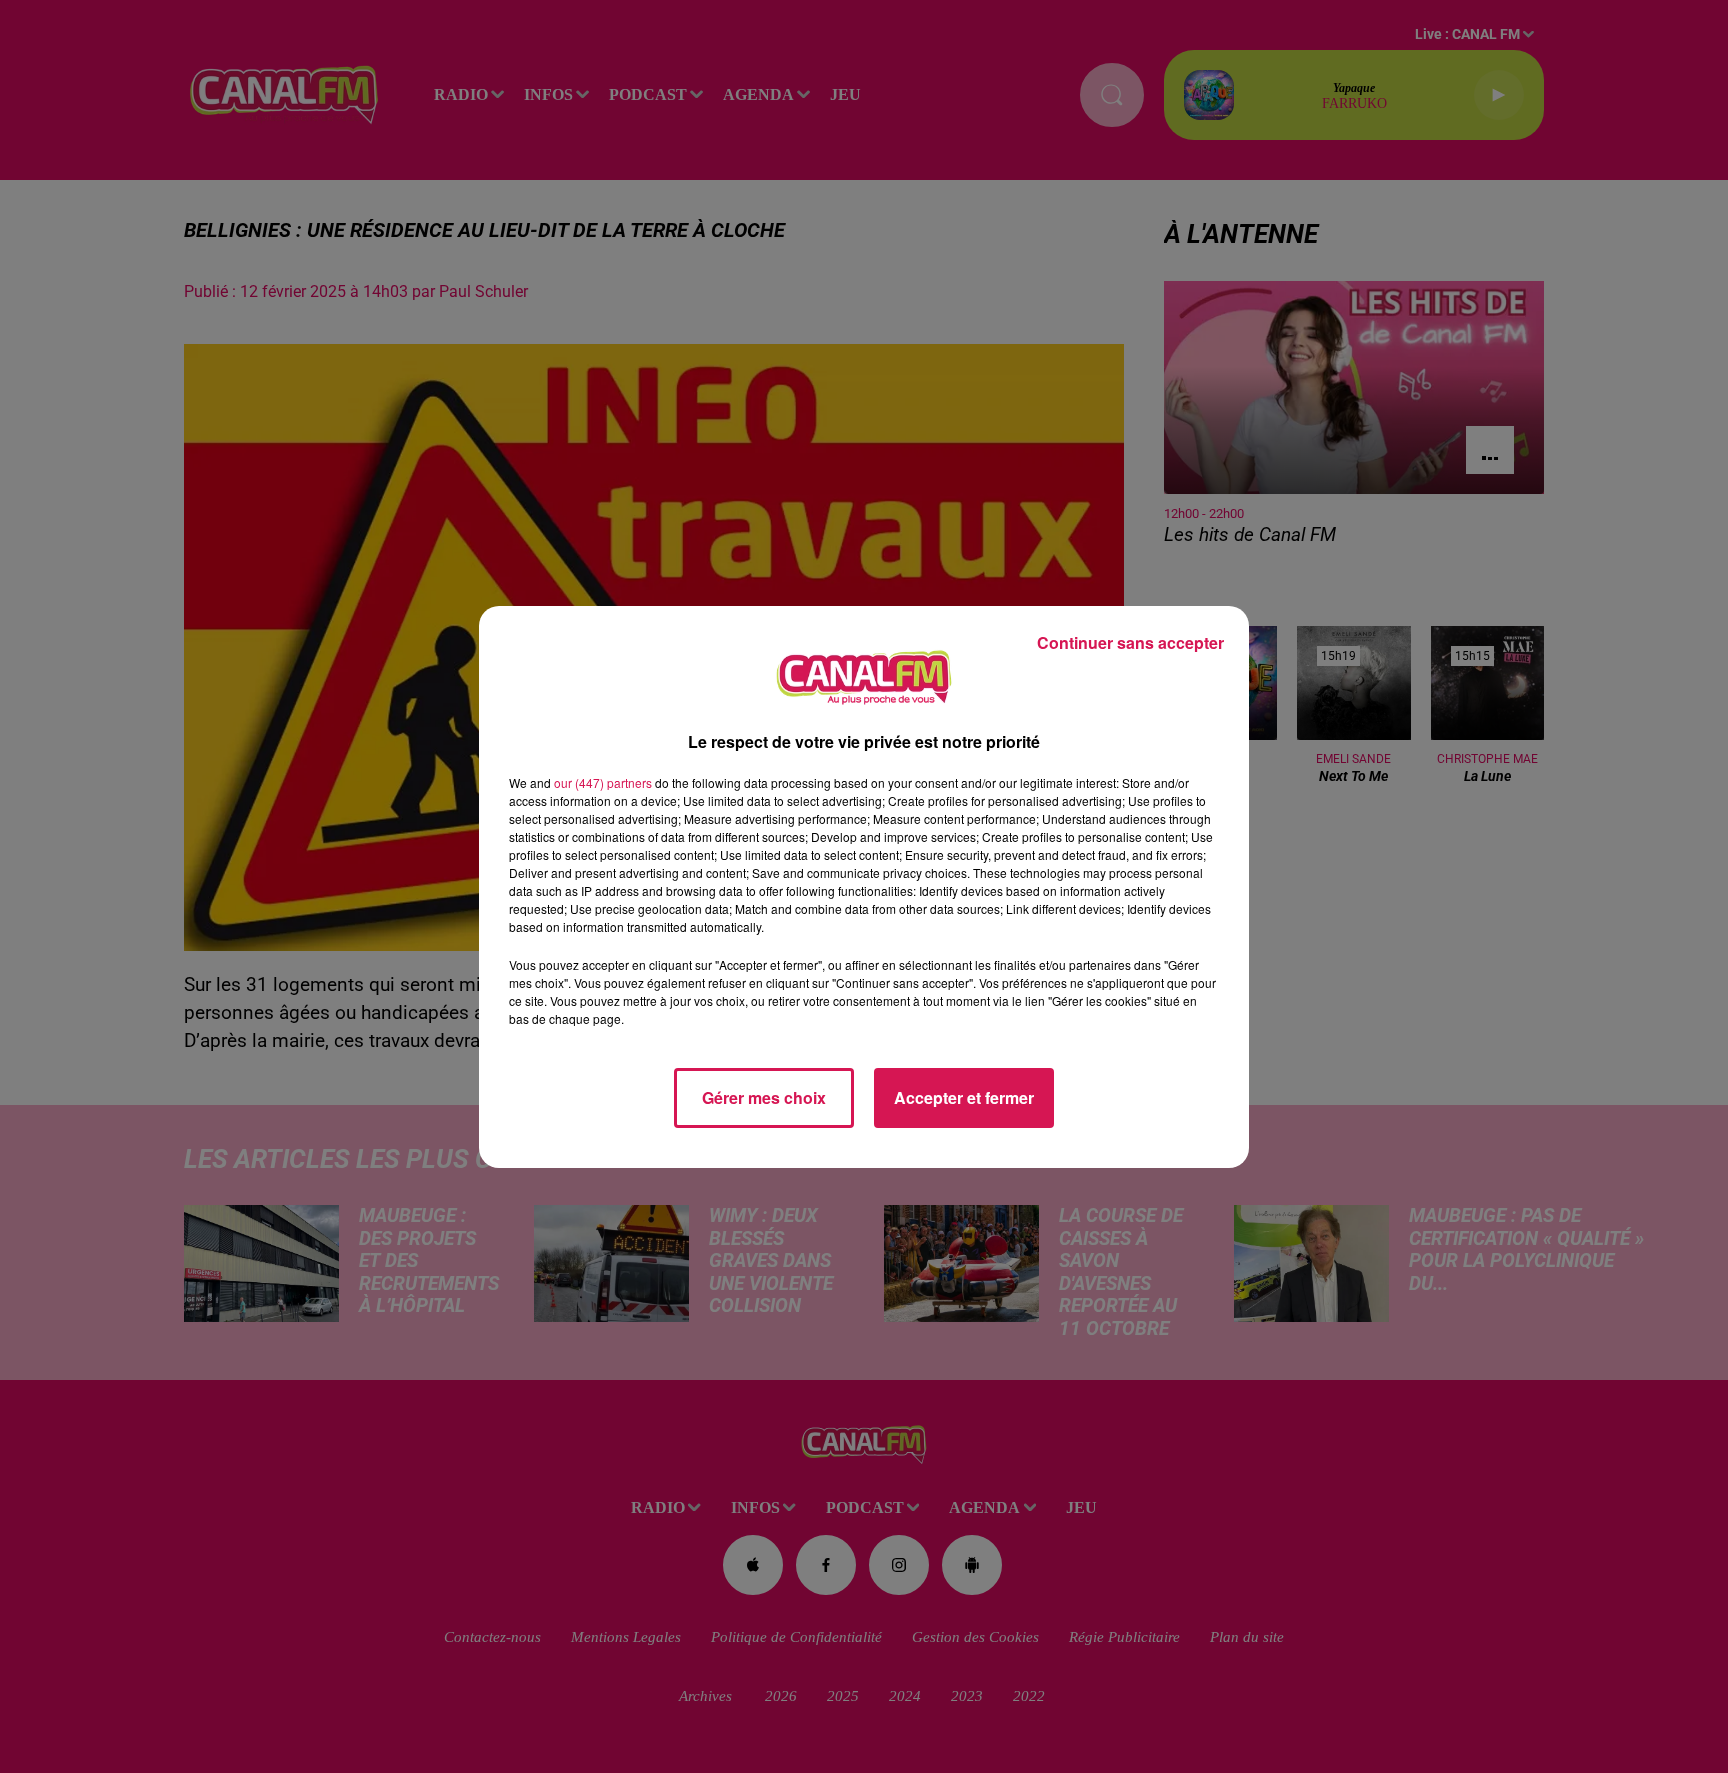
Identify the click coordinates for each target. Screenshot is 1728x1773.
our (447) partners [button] (603, 782)
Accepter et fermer (964, 1097)
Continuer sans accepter (1130, 642)
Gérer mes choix (764, 1097)
